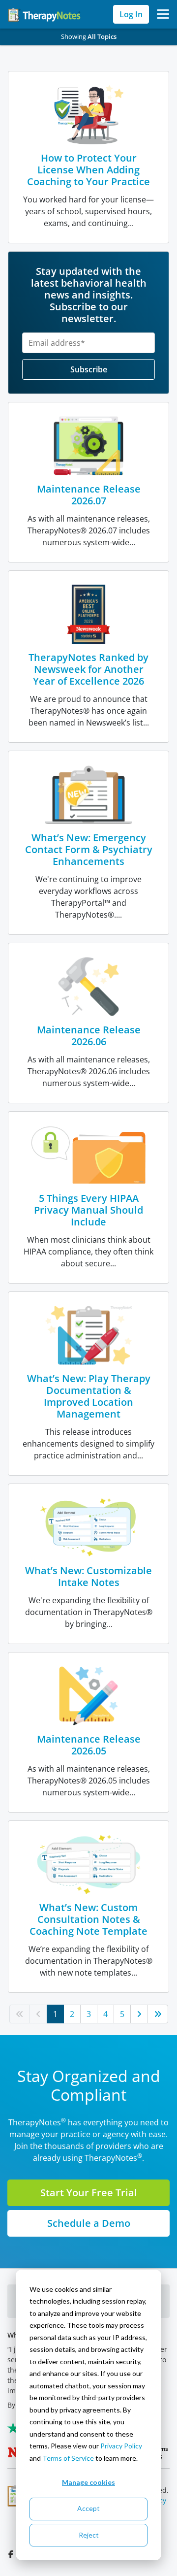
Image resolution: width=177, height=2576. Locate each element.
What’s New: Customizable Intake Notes (88, 1576)
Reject (89, 2535)
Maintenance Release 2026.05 (89, 1745)
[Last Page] (158, 2014)
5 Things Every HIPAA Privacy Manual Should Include (88, 1210)
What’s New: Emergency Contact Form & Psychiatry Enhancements (89, 849)
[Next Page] (139, 2014)
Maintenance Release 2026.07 (89, 495)
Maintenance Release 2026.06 (89, 1036)
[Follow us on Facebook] (12, 2554)
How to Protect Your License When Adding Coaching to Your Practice (88, 170)
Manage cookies (88, 2482)
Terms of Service (68, 2458)
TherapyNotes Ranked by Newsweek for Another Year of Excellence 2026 (88, 669)
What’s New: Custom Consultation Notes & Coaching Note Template (88, 1919)
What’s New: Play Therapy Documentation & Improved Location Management (89, 1396)
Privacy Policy (121, 2446)
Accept (88, 2508)
